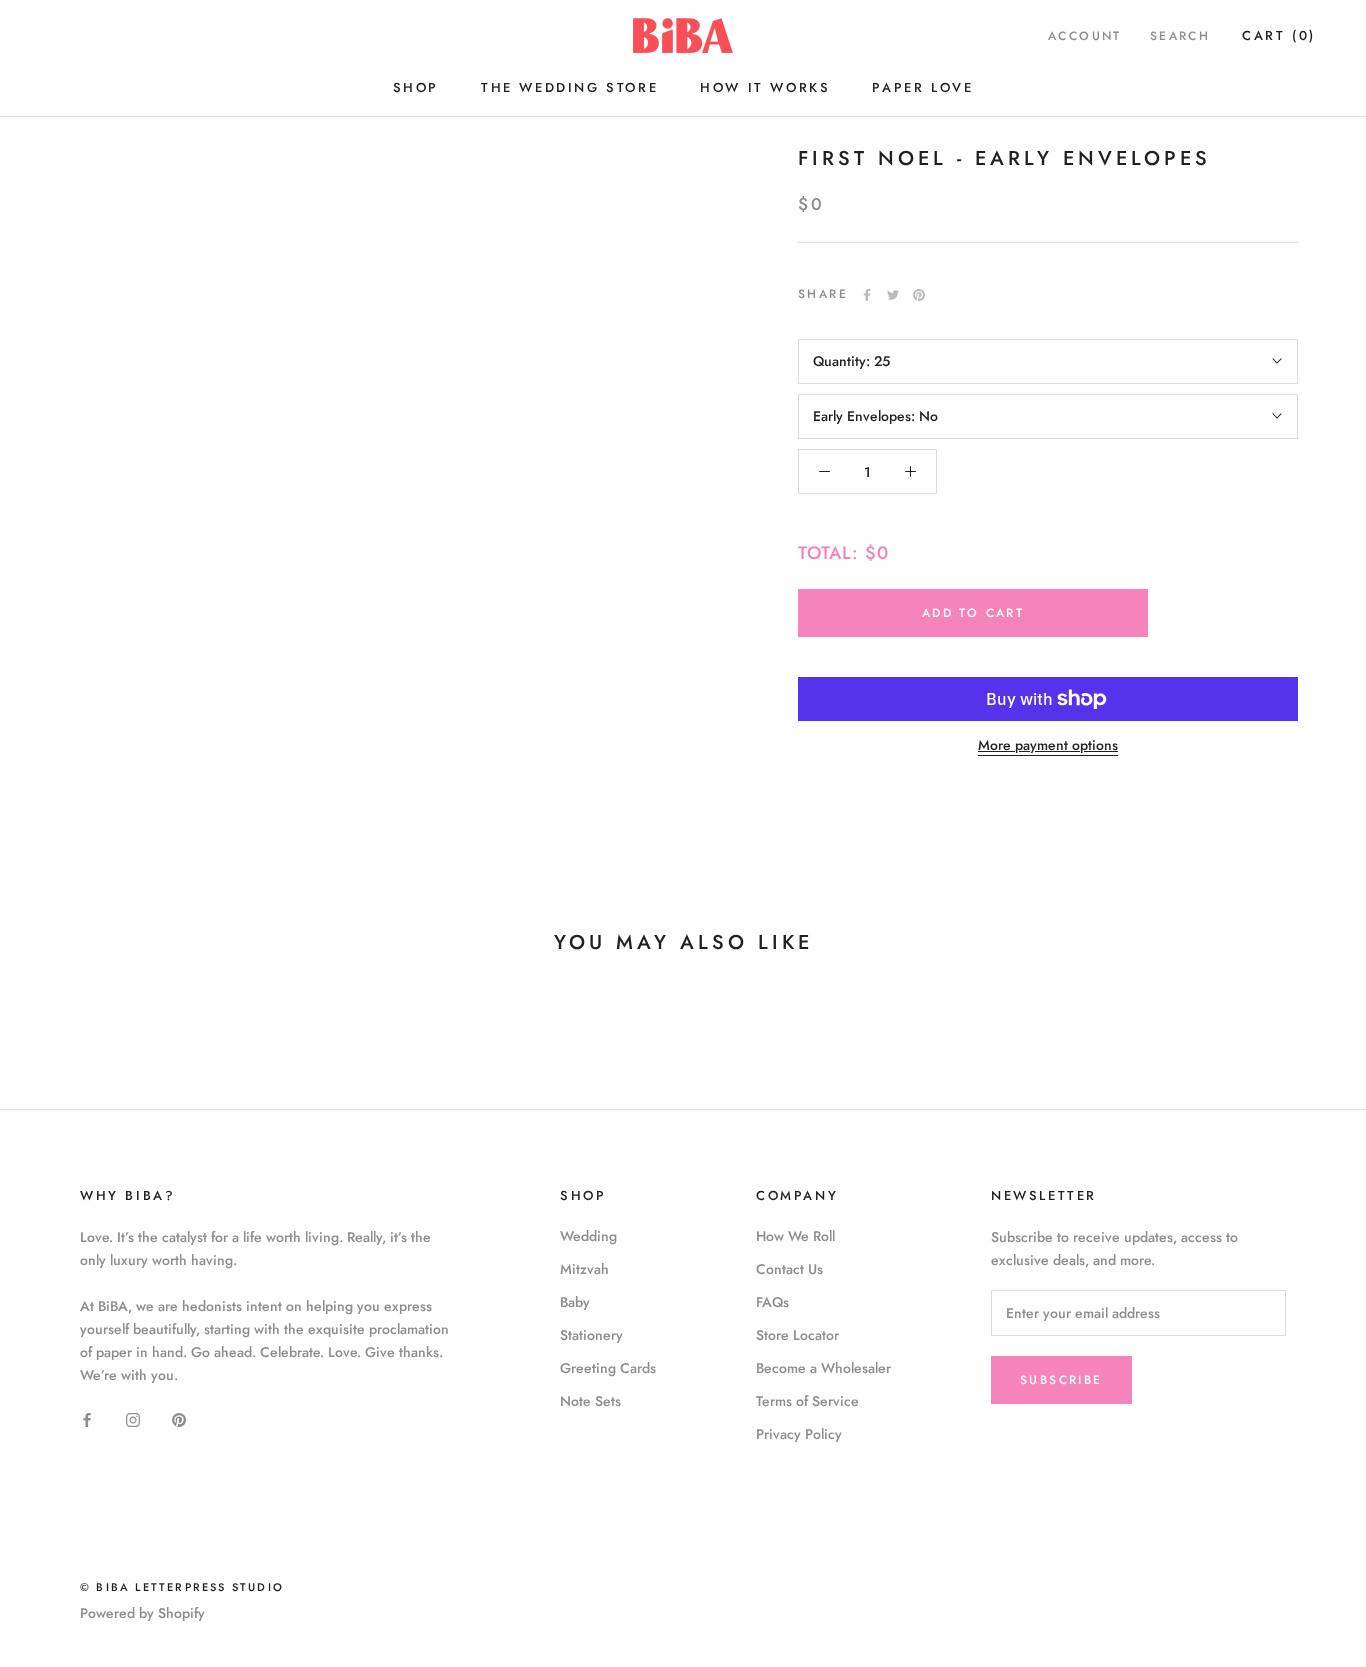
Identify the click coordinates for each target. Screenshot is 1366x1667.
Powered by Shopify (142, 1613)
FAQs (772, 1302)
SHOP (416, 87)
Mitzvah (584, 1269)
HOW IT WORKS (765, 87)
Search (1180, 36)
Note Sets (590, 1401)
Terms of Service (807, 1401)
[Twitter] (893, 295)
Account (1085, 36)
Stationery (591, 1335)
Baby (575, 1302)
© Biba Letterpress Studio (182, 1587)
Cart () (1279, 35)
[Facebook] (867, 295)
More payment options (1048, 745)
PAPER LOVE (922, 87)
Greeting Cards (608, 1368)
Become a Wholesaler (823, 1368)
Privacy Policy (799, 1434)
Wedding (588, 1236)
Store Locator (797, 1335)
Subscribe (1061, 1380)
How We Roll (795, 1236)
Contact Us (789, 1269)
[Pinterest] (919, 295)
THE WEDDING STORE (569, 87)
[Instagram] (133, 1418)
